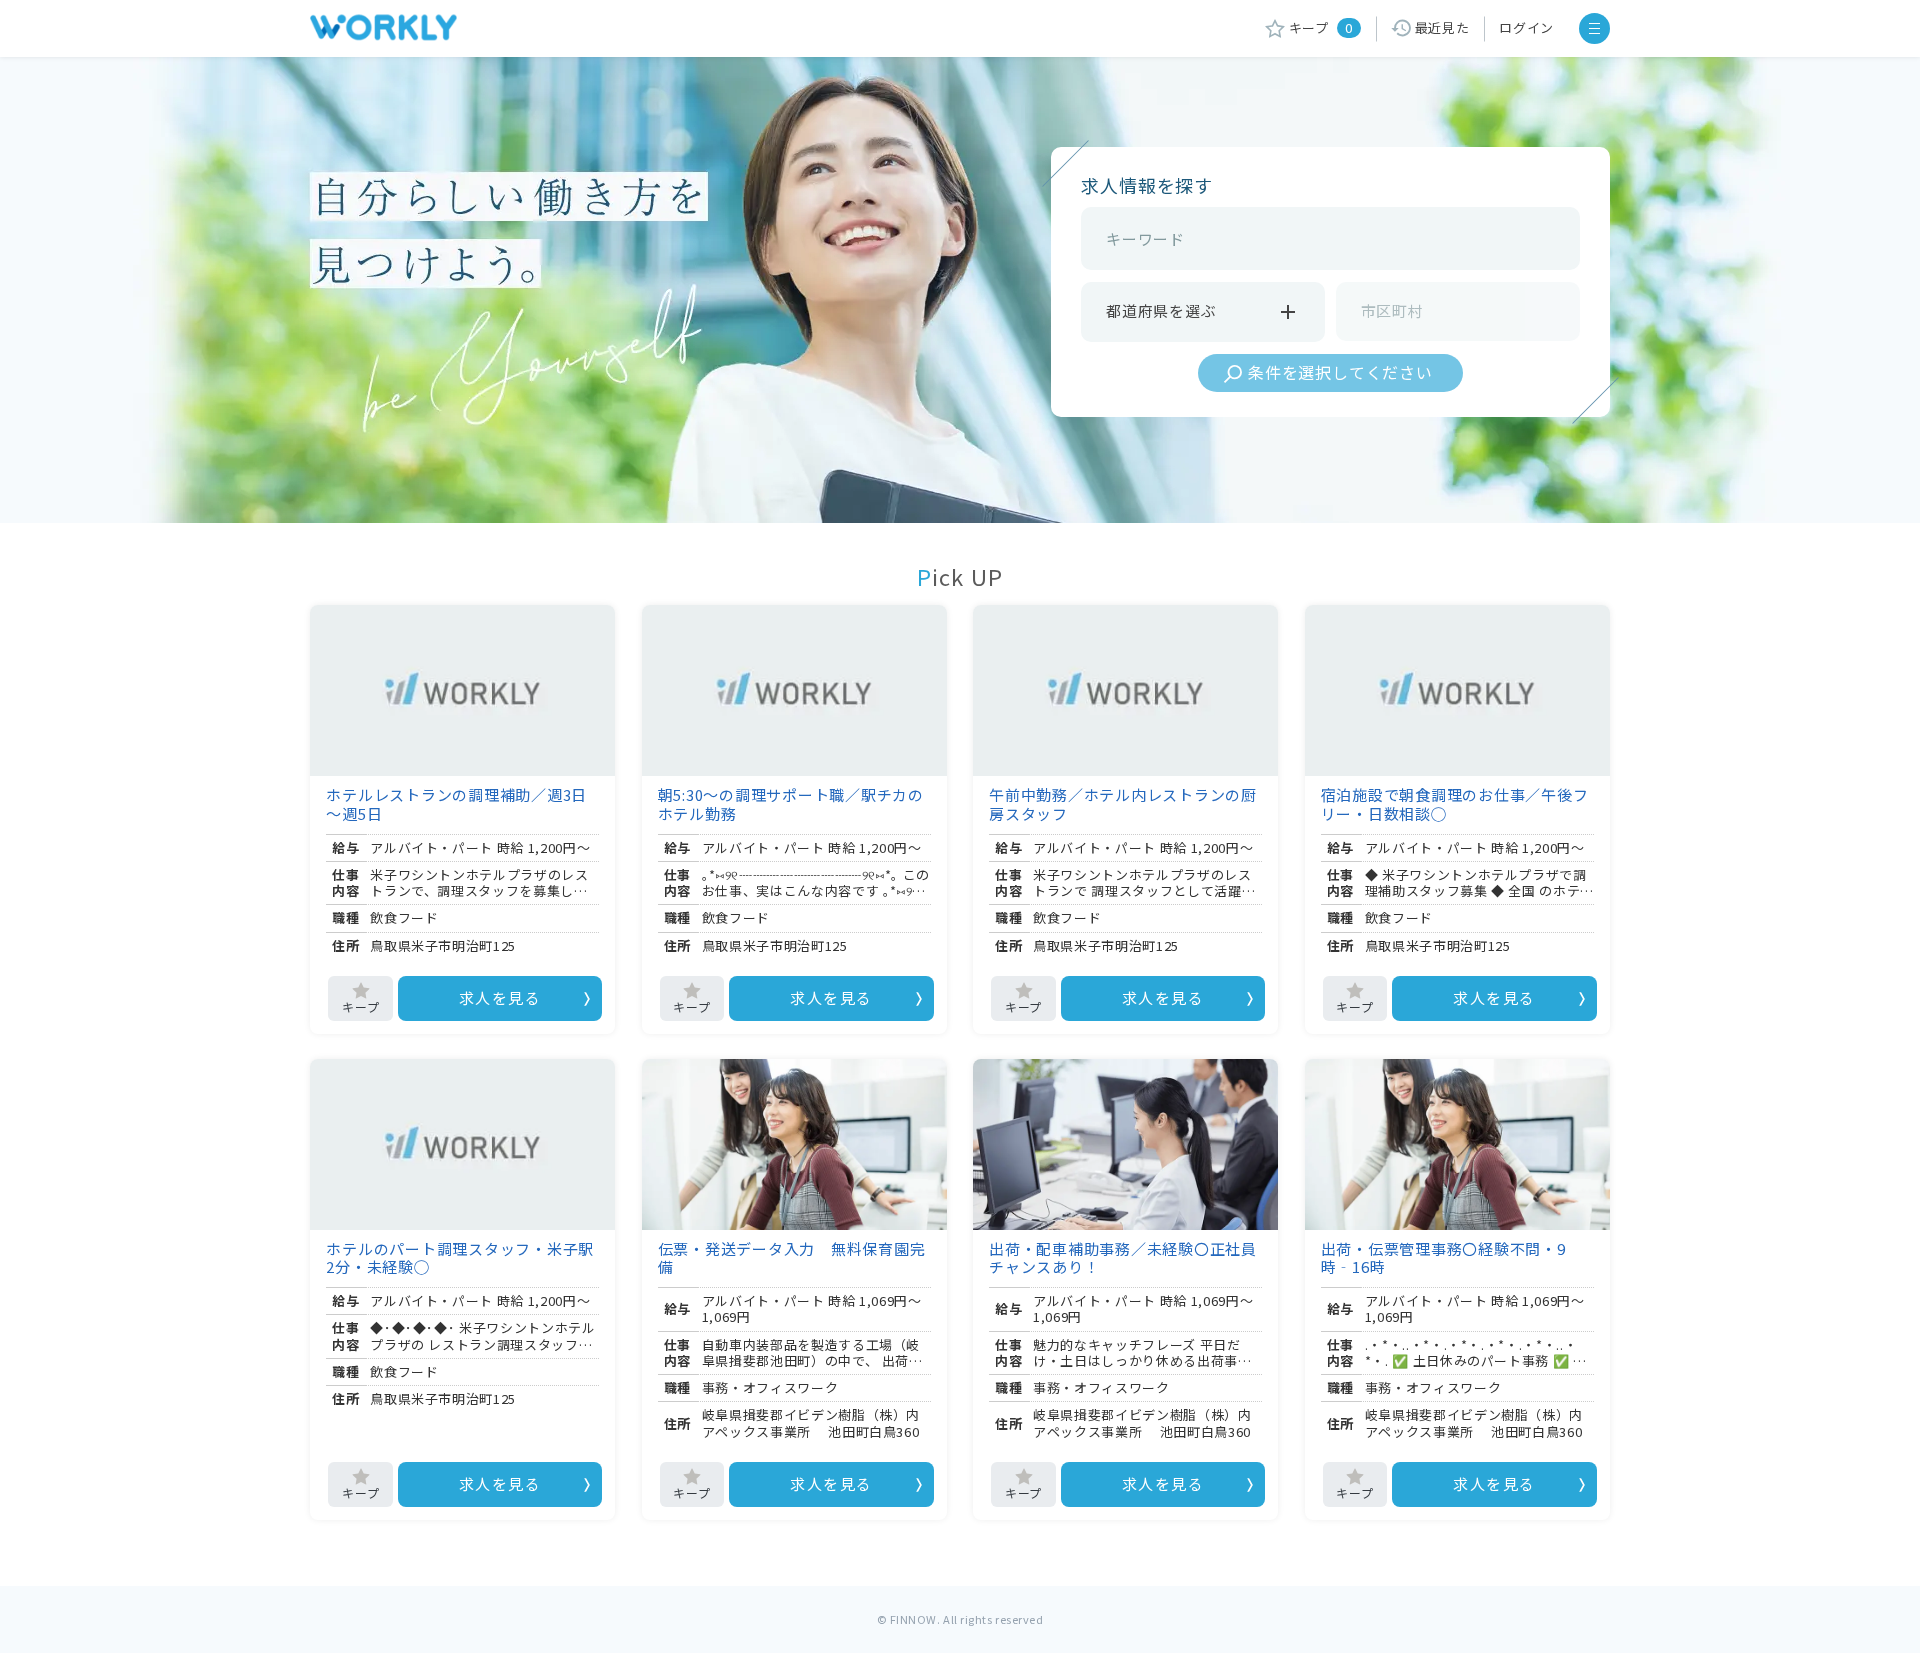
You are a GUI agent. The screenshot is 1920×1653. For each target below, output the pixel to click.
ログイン (1526, 27)
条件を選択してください (1340, 372)
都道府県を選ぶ (1161, 310)
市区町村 (1392, 310)
